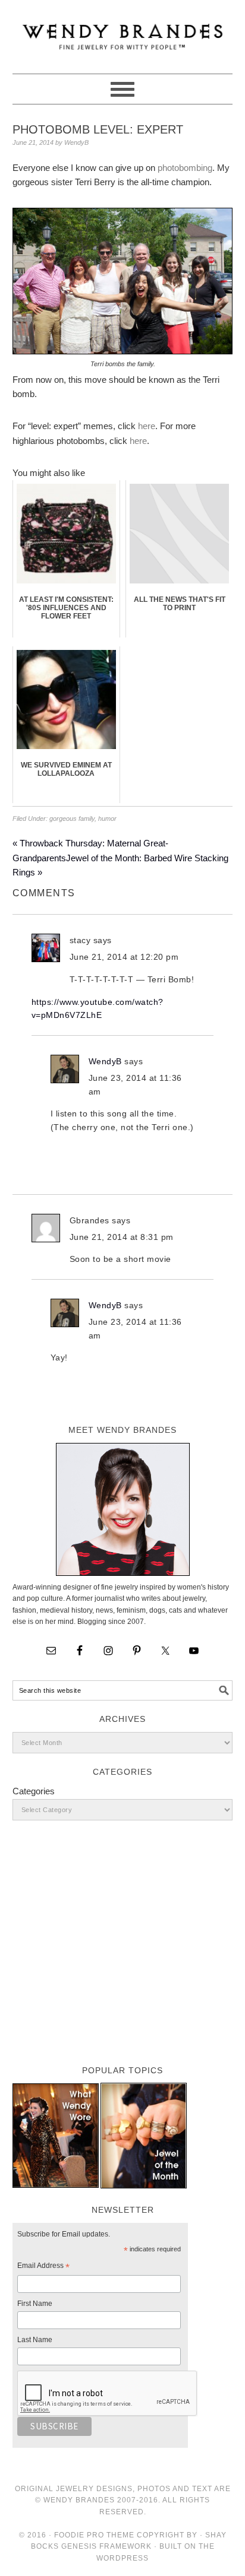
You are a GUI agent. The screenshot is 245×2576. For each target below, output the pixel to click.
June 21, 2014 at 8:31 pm (122, 1237)
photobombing (185, 168)
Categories (34, 1791)
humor (107, 819)
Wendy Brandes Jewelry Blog (123, 31)
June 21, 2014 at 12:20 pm (124, 957)
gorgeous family (72, 819)
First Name (35, 2304)
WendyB (105, 1061)
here (147, 426)
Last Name (35, 2340)
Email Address (43, 2267)
